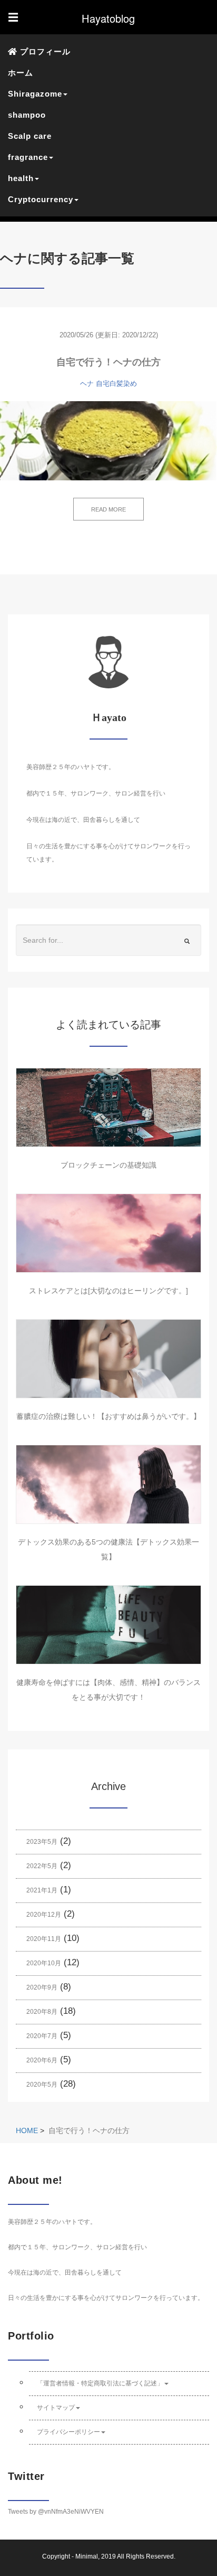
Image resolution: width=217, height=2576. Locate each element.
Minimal (87, 2556)
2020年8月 (42, 2012)
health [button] (21, 178)
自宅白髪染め (116, 383)
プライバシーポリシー (68, 2432)
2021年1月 (42, 1890)
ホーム (21, 73)
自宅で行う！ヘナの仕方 (108, 362)
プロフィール (44, 51)
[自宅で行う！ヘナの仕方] (108, 441)
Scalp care (30, 136)
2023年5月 (42, 1842)
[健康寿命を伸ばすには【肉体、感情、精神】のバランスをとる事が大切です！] (108, 1625)
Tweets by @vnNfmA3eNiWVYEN (56, 2512)
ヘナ (87, 383)
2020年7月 (42, 2036)
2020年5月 (42, 2085)
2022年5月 (42, 1866)
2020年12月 (44, 1915)
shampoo (27, 115)
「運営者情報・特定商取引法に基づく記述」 (100, 2383)
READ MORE (108, 509)
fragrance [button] (28, 157)
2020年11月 (44, 1939)
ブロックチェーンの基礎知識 (108, 1165)
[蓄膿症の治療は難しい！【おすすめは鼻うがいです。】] (108, 1359)
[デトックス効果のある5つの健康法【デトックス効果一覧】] (108, 1484)
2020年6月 (42, 2060)
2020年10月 (44, 1963)
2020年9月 (42, 1987)
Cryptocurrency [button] (41, 199)
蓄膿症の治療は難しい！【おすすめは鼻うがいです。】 (108, 1416)
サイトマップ (56, 2408)
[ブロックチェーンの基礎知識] (108, 1107)
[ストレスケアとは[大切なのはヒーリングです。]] (108, 1233)
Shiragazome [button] (35, 94)
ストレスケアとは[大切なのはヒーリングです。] (108, 1291)
